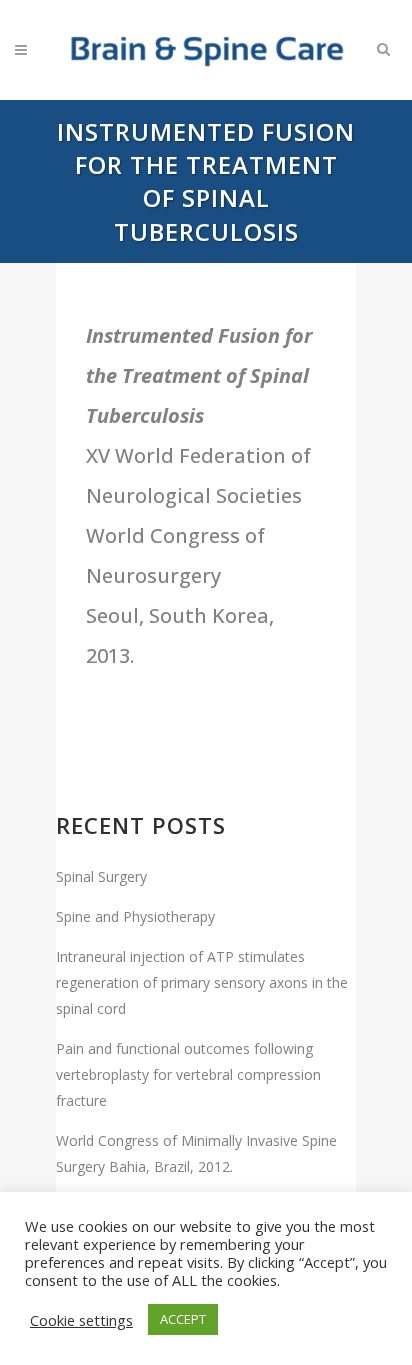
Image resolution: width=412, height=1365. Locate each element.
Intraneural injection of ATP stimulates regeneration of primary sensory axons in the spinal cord (202, 982)
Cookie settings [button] (81, 1320)
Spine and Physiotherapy (135, 916)
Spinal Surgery (101, 876)
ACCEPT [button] (183, 1319)
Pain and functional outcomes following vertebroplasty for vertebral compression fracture (188, 1074)
